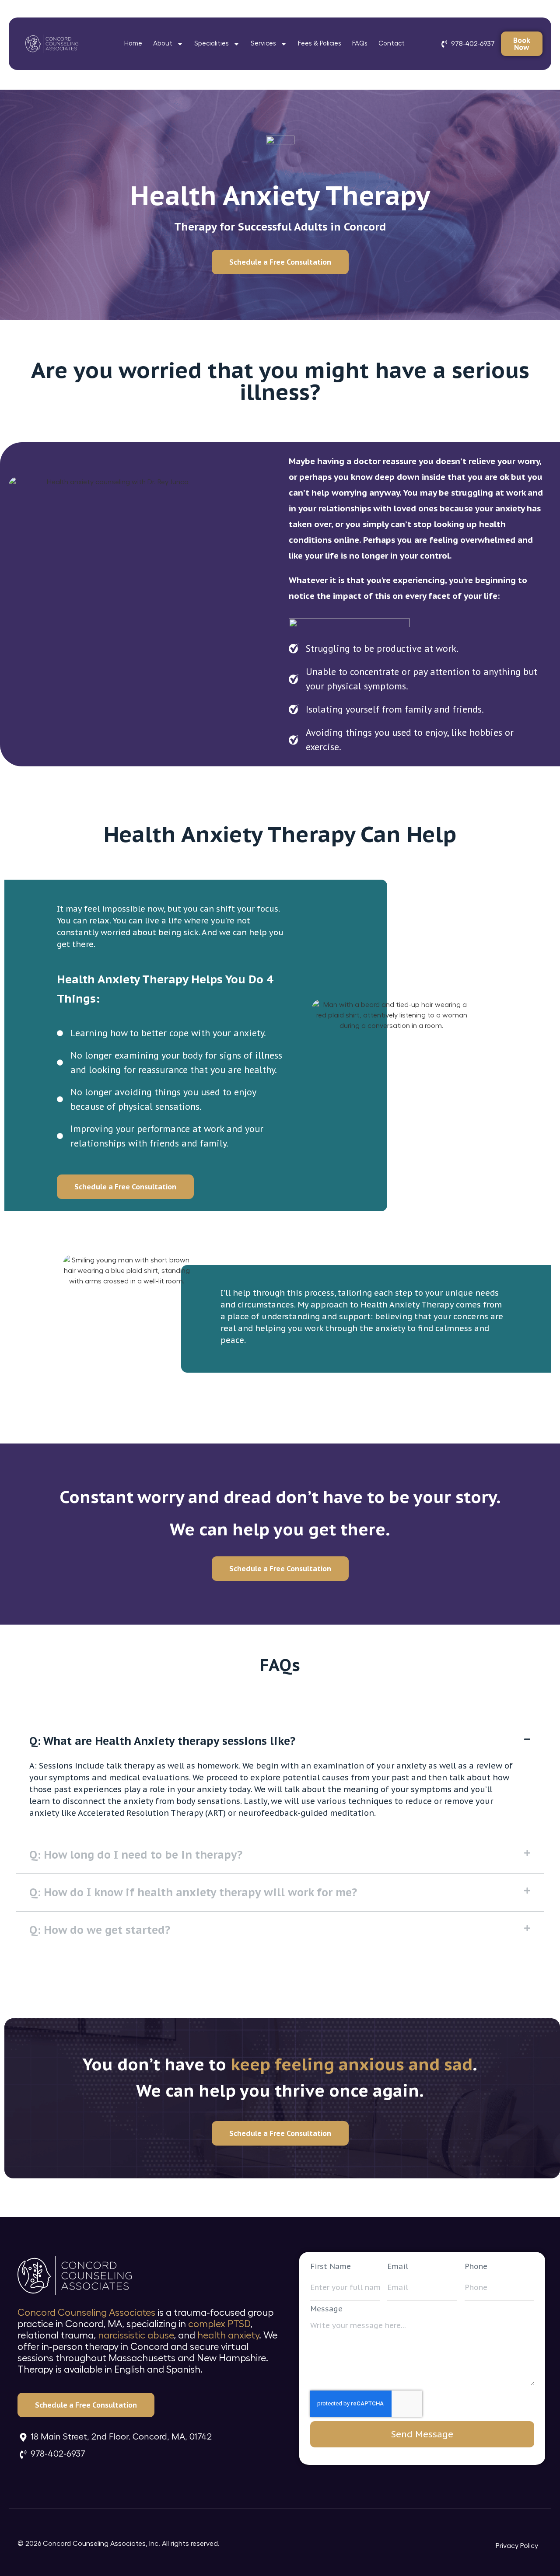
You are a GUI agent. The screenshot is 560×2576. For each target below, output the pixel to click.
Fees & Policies (320, 44)
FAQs (360, 44)
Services (263, 44)
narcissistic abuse (136, 2335)
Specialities (212, 44)
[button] (280, 1741)
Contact (392, 44)
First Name (331, 2267)
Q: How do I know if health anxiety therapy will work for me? (193, 1892)
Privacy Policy (517, 2546)
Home (133, 44)
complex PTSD (219, 2324)
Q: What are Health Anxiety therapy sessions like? (162, 1741)
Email (398, 2267)
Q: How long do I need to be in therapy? (136, 1855)
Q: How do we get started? (100, 1930)
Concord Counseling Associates (86, 2313)
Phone (476, 2267)
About (163, 44)
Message (326, 2309)
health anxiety (228, 2335)
